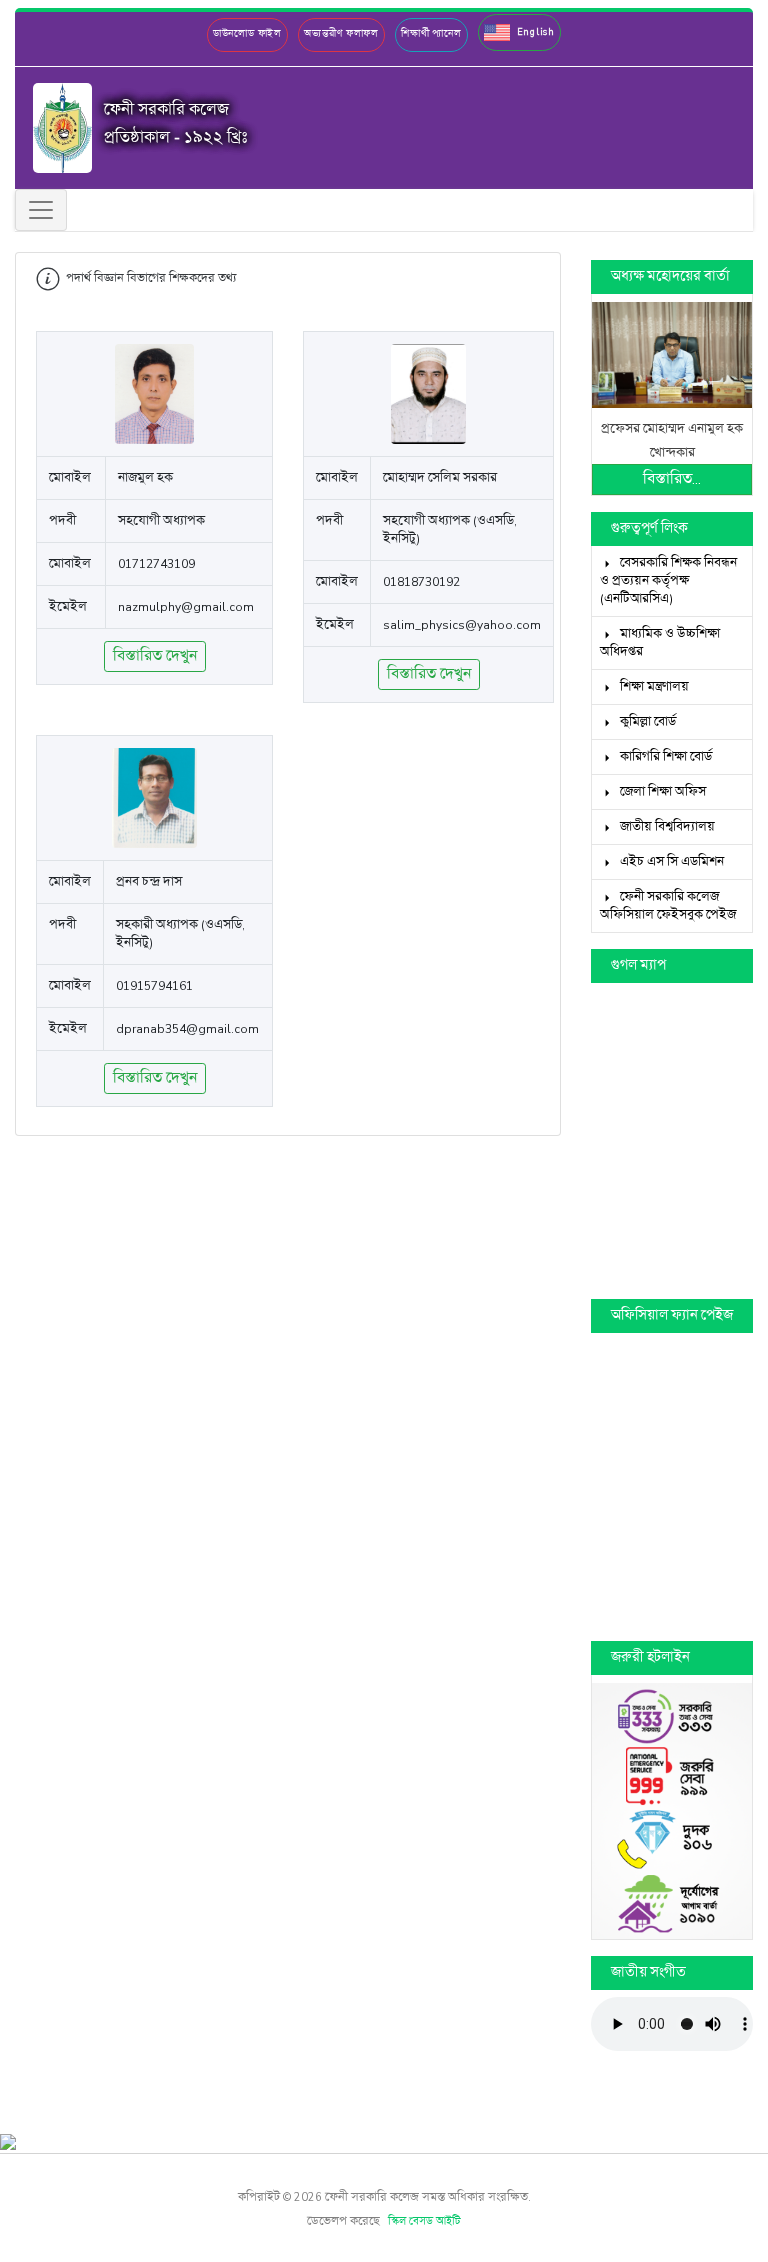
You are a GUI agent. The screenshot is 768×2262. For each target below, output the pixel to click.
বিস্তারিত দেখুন (155, 656)
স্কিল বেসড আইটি (424, 2222)
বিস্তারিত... (672, 479)
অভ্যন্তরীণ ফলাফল (341, 34)
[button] (519, 32)
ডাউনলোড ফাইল (247, 34)
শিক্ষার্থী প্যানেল (431, 34)
